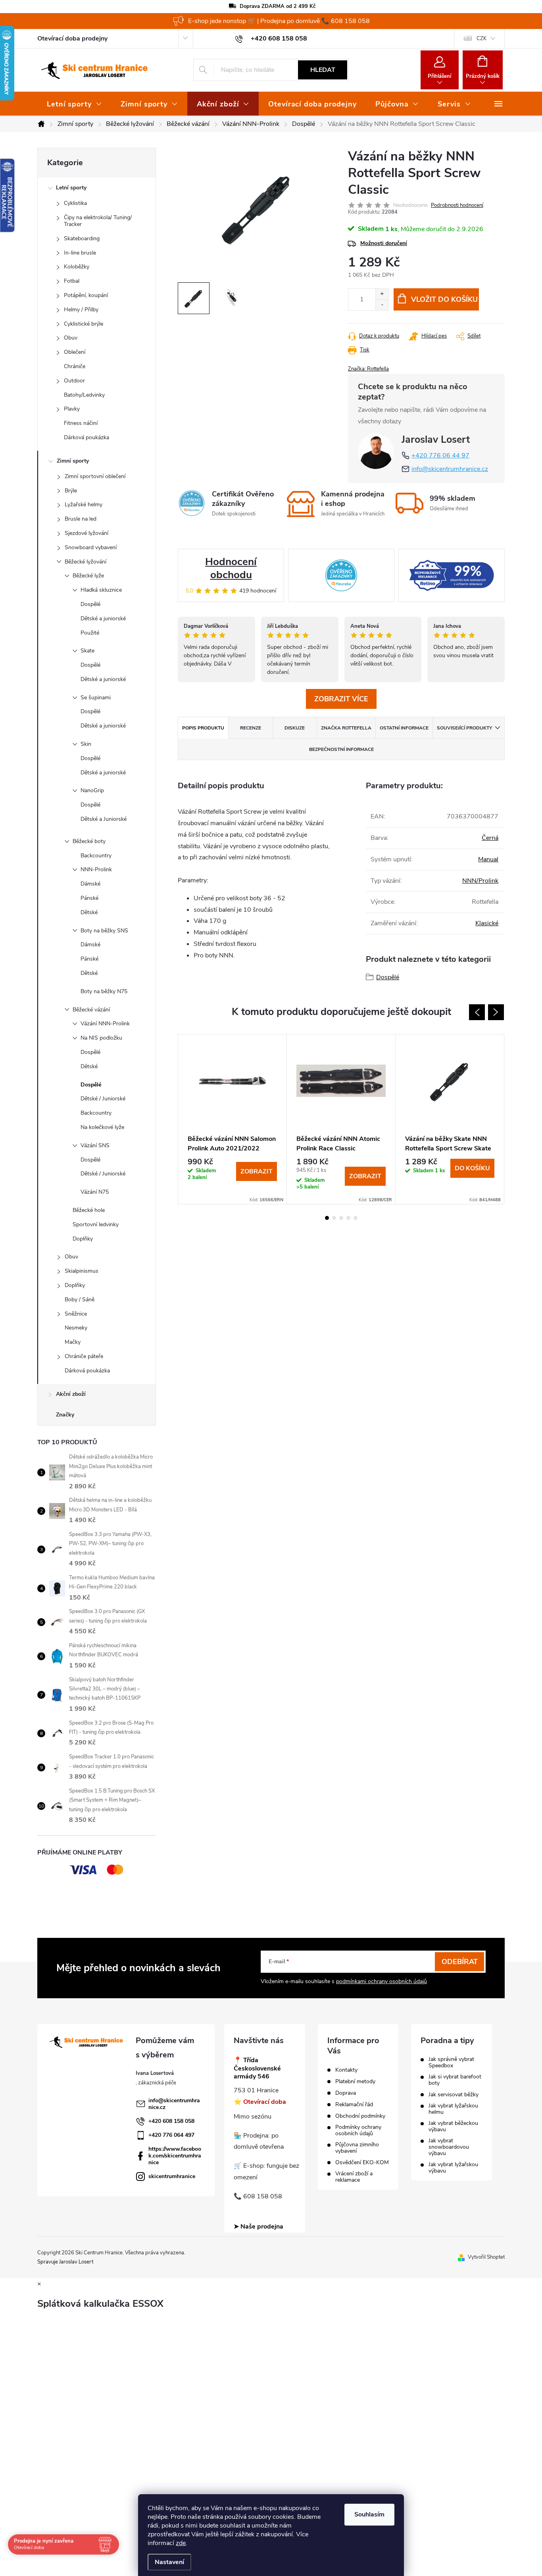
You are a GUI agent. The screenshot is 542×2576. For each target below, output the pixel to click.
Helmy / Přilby (81, 310)
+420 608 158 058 (171, 2121)
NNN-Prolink (96, 869)
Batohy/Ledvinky (84, 395)
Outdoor (74, 381)
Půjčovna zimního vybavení (357, 2148)
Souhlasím (369, 2514)
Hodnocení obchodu (231, 568)
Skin (86, 744)
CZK (481, 39)
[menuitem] (74, 104)
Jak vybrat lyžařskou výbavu (453, 2168)
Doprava (346, 2093)
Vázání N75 (95, 1192)
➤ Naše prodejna (259, 2227)
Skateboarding (82, 238)
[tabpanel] (233, 1119)
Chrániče (75, 366)
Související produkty (464, 728)
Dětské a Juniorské (104, 819)
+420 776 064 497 (171, 2135)
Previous (477, 1012)
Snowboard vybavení (91, 547)
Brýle (71, 491)
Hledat (323, 70)
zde (181, 2543)
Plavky (72, 409)
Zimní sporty (73, 461)
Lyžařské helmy (84, 505)
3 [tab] (341, 1218)
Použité (90, 633)
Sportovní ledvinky (96, 1224)
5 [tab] (356, 1218)
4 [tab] (348, 1218)
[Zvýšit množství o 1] (382, 294)
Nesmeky (76, 1328)
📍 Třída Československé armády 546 (257, 2069)
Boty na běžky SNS (104, 931)
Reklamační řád (354, 2105)
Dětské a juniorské (103, 618)
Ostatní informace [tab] (404, 728)
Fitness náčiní (81, 423)
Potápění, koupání (86, 295)
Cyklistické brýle (84, 324)
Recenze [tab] (251, 728)
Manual (488, 859)
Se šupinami (96, 698)
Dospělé (90, 604)
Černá (490, 838)
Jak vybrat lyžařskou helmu (453, 2109)
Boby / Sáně (80, 1300)
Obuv (71, 338)
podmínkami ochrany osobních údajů (382, 1981)
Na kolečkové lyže (102, 1127)
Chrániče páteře (84, 1356)
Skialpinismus (82, 1271)
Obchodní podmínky (360, 2116)
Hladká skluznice (101, 590)
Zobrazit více (341, 699)
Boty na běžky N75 (104, 991)
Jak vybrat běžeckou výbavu (453, 2126)
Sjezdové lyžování (86, 533)
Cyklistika (75, 203)
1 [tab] (327, 1218)
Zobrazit (257, 1171)
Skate (87, 651)
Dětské (89, 912)
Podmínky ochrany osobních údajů (358, 2130)
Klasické (487, 923)
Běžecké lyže (88, 576)
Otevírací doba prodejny (72, 39)
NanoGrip (92, 790)
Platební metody (355, 2082)
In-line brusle (80, 253)
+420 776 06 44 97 (440, 455)
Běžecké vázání (91, 1010)
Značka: (368, 369)
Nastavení (169, 2562)
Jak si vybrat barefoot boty (455, 2080)
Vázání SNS (95, 1145)
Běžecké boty (89, 841)
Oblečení (75, 352)
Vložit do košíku (444, 299)
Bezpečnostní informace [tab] (341, 749)
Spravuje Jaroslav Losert (65, 2262)
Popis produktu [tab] (203, 728)
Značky (65, 1415)
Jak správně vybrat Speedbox (451, 2063)
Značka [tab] (346, 728)
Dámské (90, 884)
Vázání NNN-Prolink (105, 1024)
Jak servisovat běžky (454, 2095)
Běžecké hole (89, 1210)
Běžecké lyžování (86, 562)
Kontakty (346, 2070)
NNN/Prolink (480, 881)
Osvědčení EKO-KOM (362, 2163)
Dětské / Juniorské (103, 1099)
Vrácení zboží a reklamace (354, 2177)
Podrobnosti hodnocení (457, 205)
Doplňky (83, 1239)
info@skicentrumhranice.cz (450, 469)
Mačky (73, 1342)
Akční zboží (71, 1394)
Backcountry (96, 856)
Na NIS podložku (101, 1038)
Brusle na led (81, 519)
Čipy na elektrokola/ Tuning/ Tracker (98, 221)
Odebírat (460, 1962)
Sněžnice (76, 1314)
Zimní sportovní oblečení (95, 476)
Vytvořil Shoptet (486, 2257)
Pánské (89, 898)
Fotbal (72, 281)
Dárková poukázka (86, 437)
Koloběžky (77, 267)
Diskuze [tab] (295, 728)
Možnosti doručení (384, 243)
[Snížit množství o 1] (382, 305)
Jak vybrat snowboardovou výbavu (449, 2147)
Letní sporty (71, 188)
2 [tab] (334, 1218)
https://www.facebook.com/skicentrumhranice (175, 2156)
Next (496, 1012)
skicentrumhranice (172, 2176)
